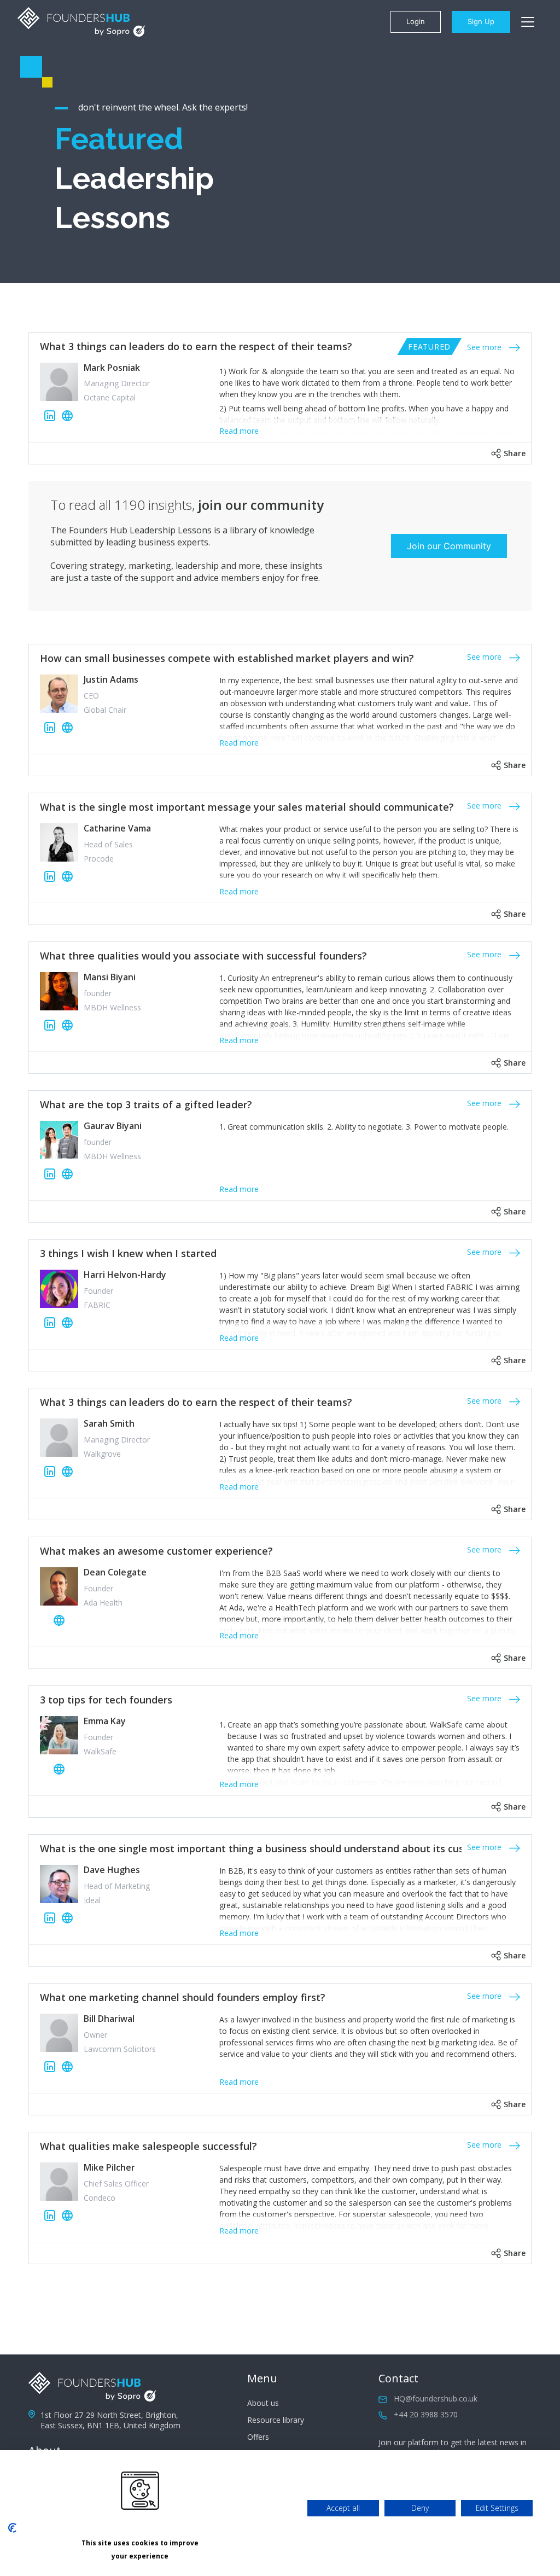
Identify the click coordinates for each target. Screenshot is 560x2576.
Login (416, 21)
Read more (239, 431)
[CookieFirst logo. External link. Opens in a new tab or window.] (12, 2528)
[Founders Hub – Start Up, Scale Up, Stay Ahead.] (81, 22)
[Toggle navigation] (528, 22)
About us (263, 2403)
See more (485, 347)
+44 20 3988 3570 (426, 2414)
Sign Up (481, 21)
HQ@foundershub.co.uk (436, 2398)
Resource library (276, 2420)
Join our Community (449, 546)
